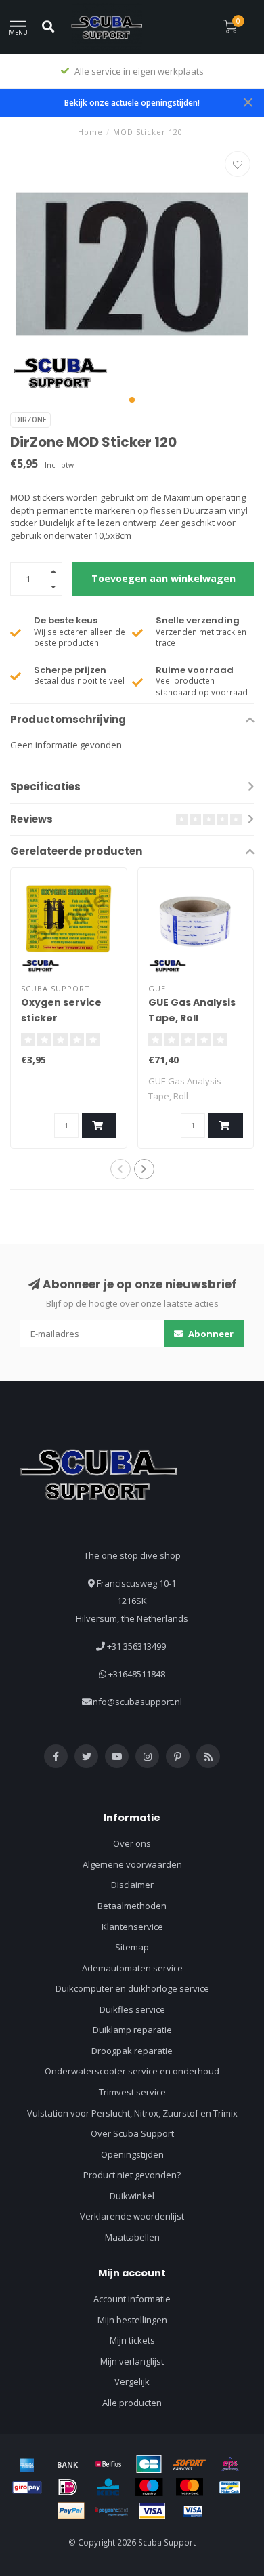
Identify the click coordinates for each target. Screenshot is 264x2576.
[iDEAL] (68, 2487)
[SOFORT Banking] (190, 2464)
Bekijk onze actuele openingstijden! (132, 102)
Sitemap (132, 1947)
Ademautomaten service (132, 1968)
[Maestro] (149, 2487)
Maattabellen (132, 2237)
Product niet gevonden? (132, 2175)
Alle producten (132, 2403)
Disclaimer (132, 1885)
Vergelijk (132, 2381)
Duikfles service (132, 2009)
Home (90, 132)
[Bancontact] (230, 2487)
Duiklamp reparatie (132, 2030)
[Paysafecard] (112, 2511)
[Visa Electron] (193, 2511)
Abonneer (210, 1334)
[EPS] (230, 2464)
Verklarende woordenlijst (132, 2216)
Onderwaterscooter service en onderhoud (132, 2071)
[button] (132, 400)
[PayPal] (71, 2511)
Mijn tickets (132, 2340)
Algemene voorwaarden (132, 1864)
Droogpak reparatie (132, 2051)
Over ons (132, 1843)
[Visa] (152, 2511)
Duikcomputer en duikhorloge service (132, 1988)
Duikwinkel (132, 2196)
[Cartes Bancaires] (149, 2464)
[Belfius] (108, 2464)
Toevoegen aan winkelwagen (163, 578)
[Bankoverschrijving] (68, 2464)
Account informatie (132, 2299)
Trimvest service (132, 2092)
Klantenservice (132, 1927)
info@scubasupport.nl (136, 1702)
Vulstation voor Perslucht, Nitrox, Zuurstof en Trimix (132, 2113)
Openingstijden (132, 2154)
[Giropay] (27, 2487)
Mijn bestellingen (132, 2320)
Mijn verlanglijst (132, 2361)
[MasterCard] (190, 2487)
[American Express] (27, 2464)
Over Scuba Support (132, 2133)
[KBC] (108, 2487)
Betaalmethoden (132, 1906)
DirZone (30, 420)
